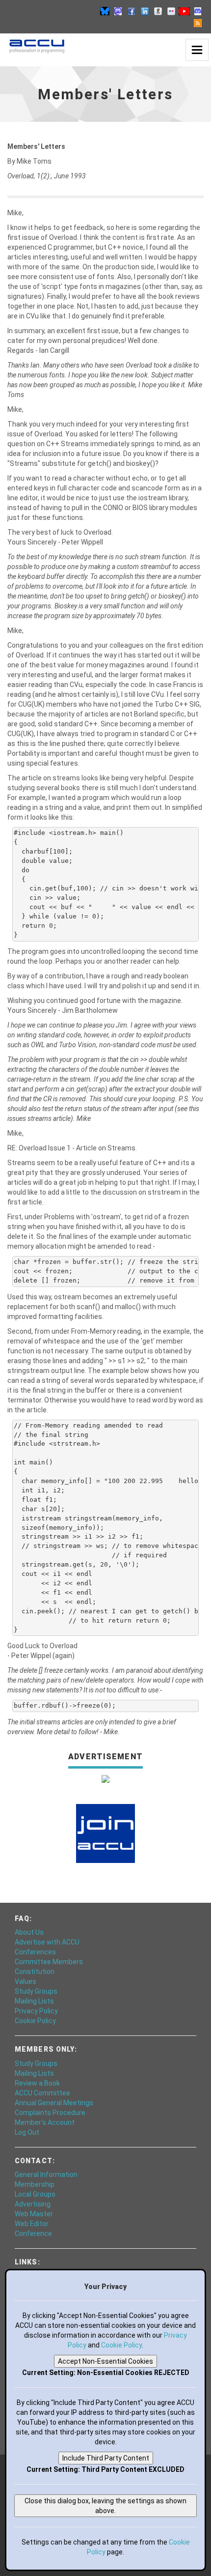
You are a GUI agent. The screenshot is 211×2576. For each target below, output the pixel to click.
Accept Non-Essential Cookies (105, 2361)
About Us (29, 1932)
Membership (35, 2184)
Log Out (27, 2132)
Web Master (34, 2214)
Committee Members (49, 1962)
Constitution (35, 1972)
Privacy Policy (36, 2011)
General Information (46, 2175)
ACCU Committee (42, 2093)
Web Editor (32, 2224)
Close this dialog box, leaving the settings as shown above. (105, 2506)
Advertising (33, 2204)
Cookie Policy (35, 2021)
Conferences (35, 1952)
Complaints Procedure (50, 2113)
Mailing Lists (34, 2001)
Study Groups (36, 1991)
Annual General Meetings (54, 2103)
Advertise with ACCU (47, 1942)
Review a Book (37, 2083)
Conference (33, 2233)
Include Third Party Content (106, 2458)
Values (26, 1981)
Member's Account (45, 2122)
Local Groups (35, 2194)
